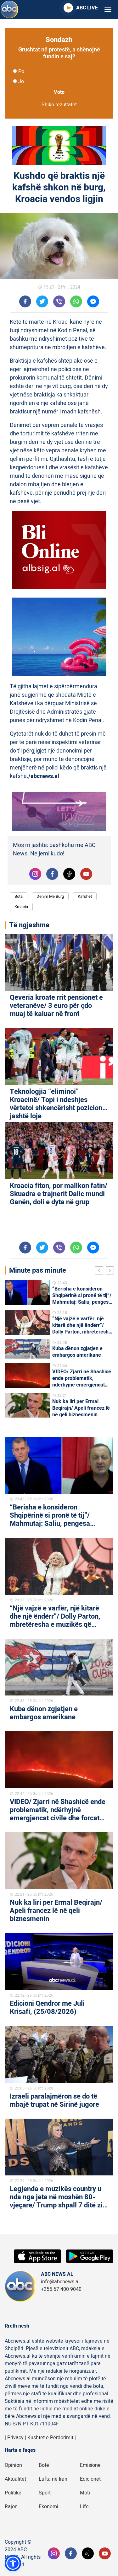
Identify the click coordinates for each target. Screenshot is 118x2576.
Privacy (15, 2438)
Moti (85, 2493)
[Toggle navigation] (108, 10)
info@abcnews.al (60, 2282)
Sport (45, 2493)
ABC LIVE (87, 8)
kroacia (21, 907)
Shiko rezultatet (59, 105)
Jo (21, 82)
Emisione (90, 2465)
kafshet (85, 896)
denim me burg (50, 896)
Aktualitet (15, 2479)
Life (84, 2507)
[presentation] (100, 1271)
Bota (19, 896)
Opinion (13, 2465)
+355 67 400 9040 (61, 2289)
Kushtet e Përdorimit (50, 2438)
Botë (44, 2465)
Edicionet (90, 2479)
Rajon (11, 2507)
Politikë (13, 2493)
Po (21, 72)
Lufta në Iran (53, 2479)
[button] (13, 2563)
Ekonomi (48, 2507)
